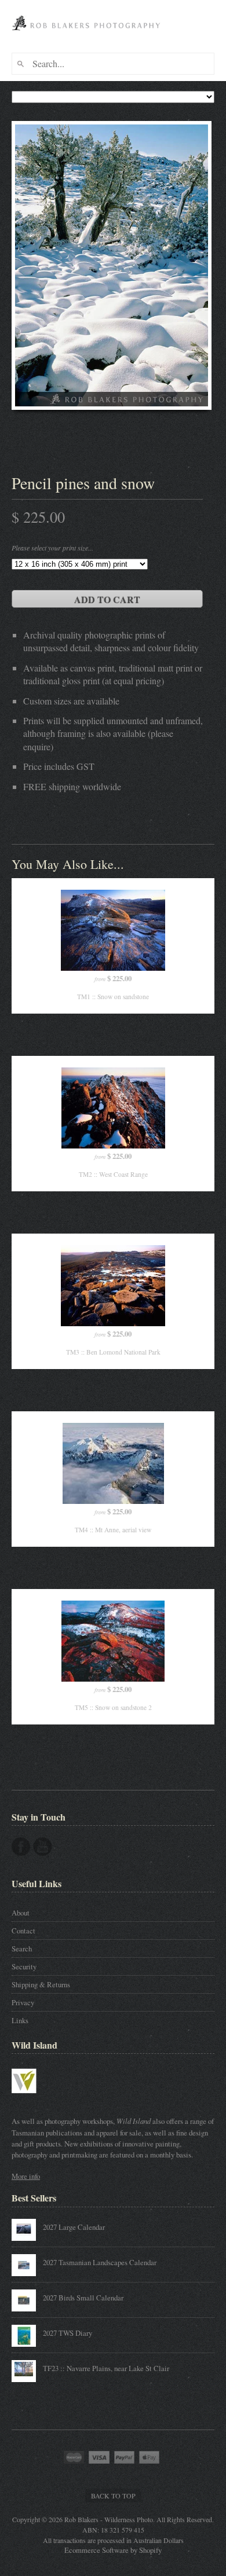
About (21, 1913)
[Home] (88, 34)
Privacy (23, 2002)
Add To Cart (107, 599)
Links (20, 2020)
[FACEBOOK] (21, 1847)
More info (26, 2176)
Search (22, 1948)
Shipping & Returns (41, 1984)
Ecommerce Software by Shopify (113, 2550)
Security (24, 1966)
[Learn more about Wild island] (41, 2099)
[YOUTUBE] (43, 1847)
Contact (23, 1931)
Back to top (113, 2496)
